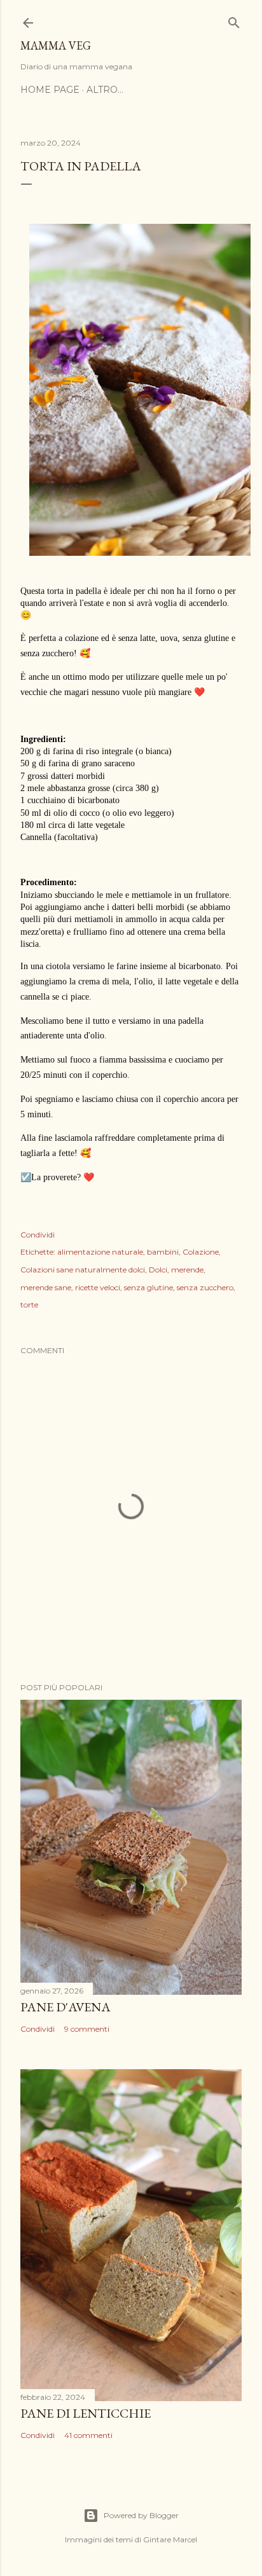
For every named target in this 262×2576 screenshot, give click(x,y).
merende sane (46, 1287)
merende (187, 1270)
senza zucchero (205, 1287)
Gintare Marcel (170, 2539)
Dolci (158, 1270)
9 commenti (87, 2029)
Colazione (201, 1252)
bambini (163, 1252)
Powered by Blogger (141, 2515)
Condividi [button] (38, 1235)
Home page (50, 90)
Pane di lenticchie (86, 2413)
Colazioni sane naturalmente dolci (83, 1270)
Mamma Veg (56, 45)
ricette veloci (98, 1287)
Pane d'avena (65, 2007)
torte (29, 1305)
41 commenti (88, 2435)
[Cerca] (234, 20)
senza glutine (148, 1287)
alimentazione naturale (100, 1252)
